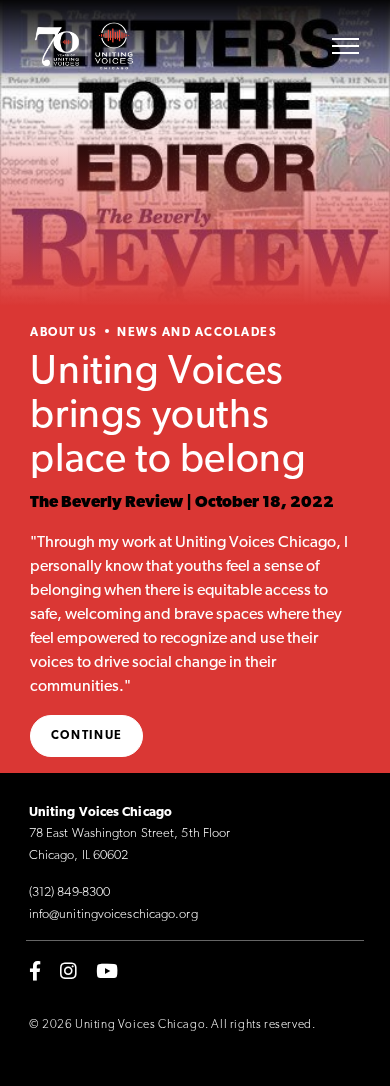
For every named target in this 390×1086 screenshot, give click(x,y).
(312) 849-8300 (69, 892)
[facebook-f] (35, 970)
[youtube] (107, 970)
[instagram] (68, 970)
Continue (87, 736)
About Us (63, 333)
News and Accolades (197, 333)
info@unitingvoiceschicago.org (113, 914)
